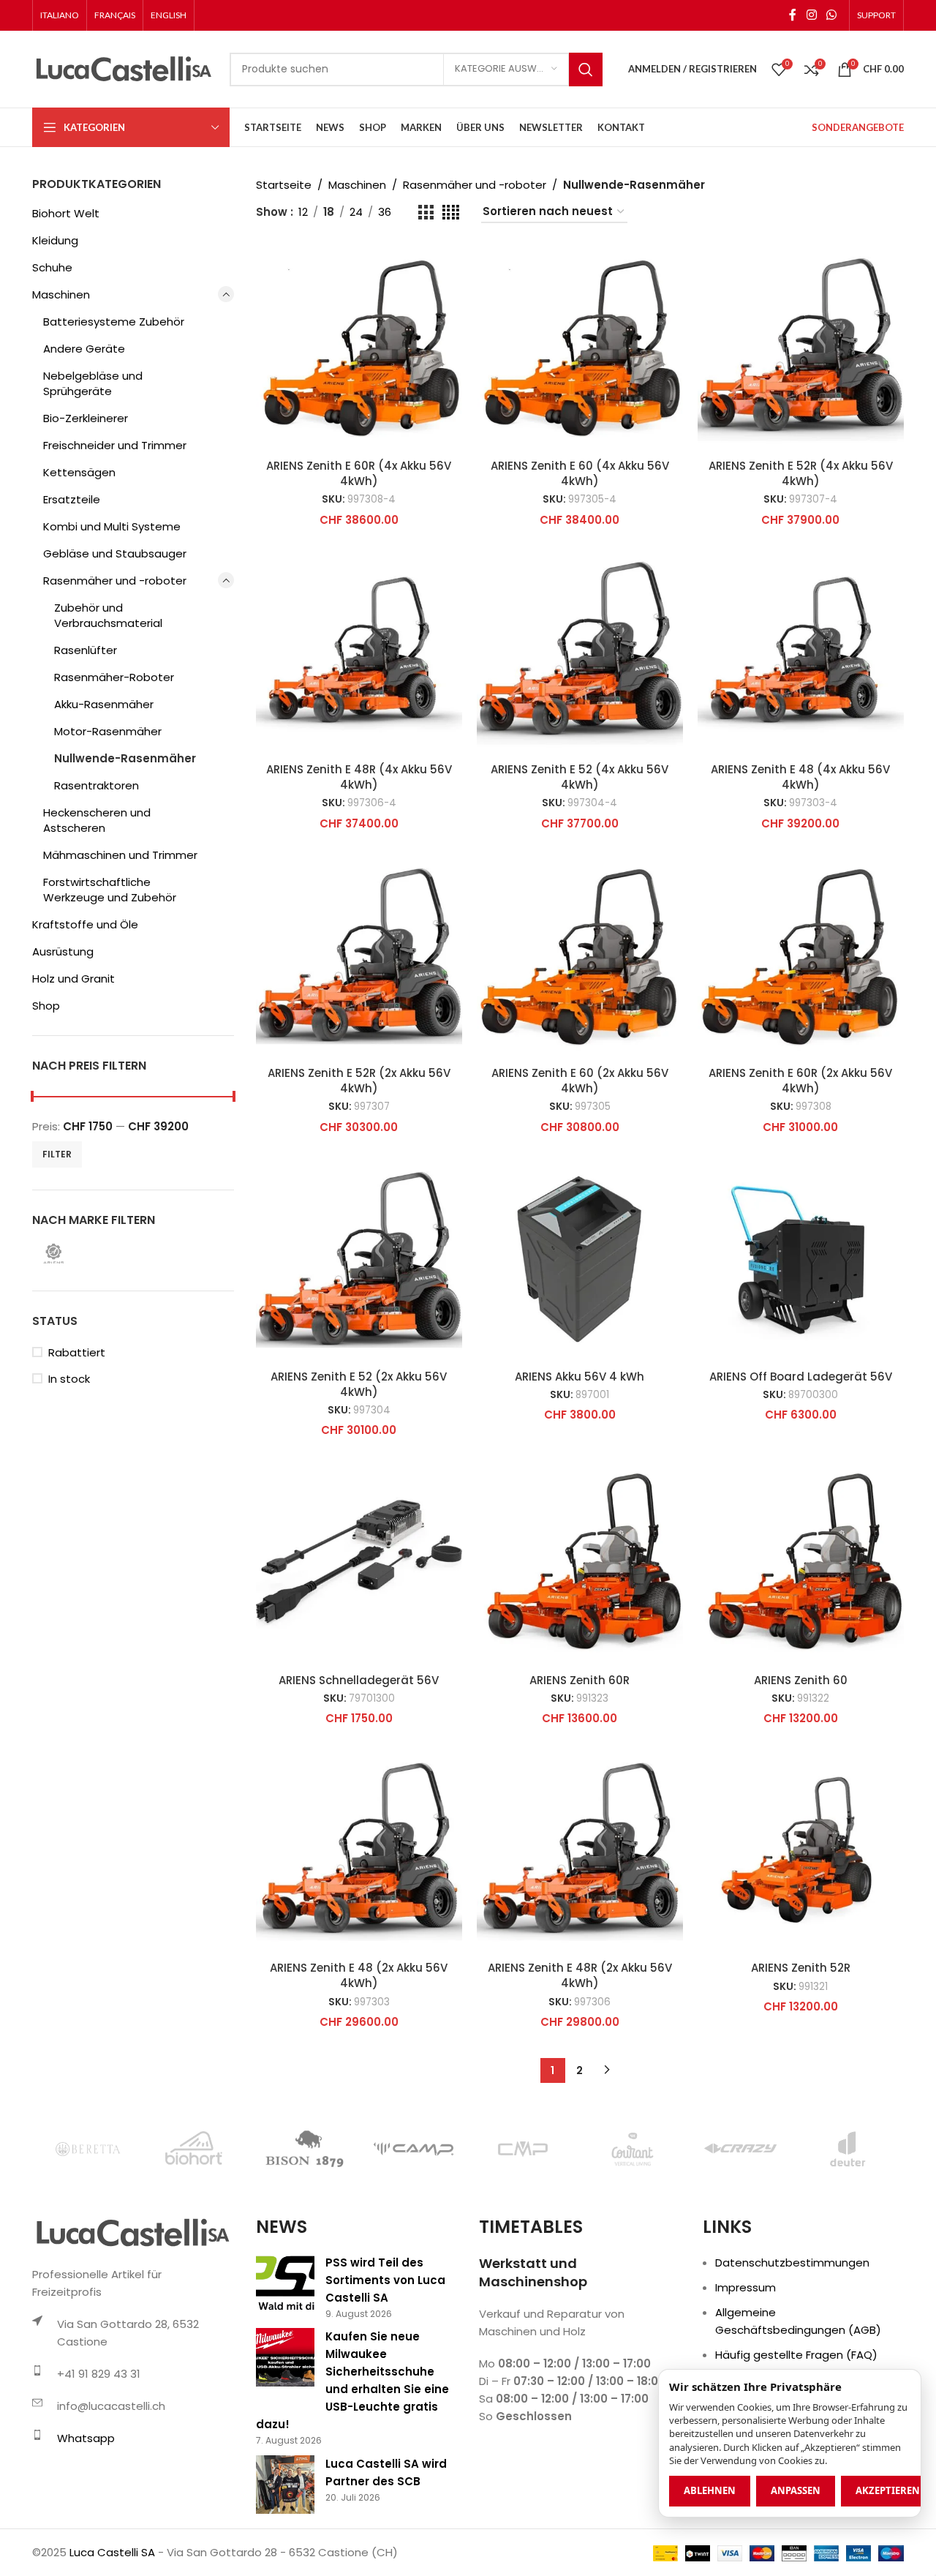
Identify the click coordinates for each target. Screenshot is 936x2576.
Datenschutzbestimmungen (792, 2263)
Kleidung (55, 240)
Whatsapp (86, 2438)
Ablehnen (710, 2490)
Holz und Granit (73, 979)
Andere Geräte (84, 349)
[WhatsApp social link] (832, 15)
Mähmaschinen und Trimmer (120, 855)
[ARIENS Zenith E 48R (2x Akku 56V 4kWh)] (580, 1850)
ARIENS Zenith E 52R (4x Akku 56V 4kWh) (801, 473)
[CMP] (522, 2149)
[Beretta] (87, 2149)
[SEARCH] (586, 70)
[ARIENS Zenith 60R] (580, 1562)
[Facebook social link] (793, 15)
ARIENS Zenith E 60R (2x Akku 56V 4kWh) (800, 1081)
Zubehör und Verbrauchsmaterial (108, 615)
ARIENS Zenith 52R (801, 1968)
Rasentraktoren (97, 785)
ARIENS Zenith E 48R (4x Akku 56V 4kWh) (359, 777)
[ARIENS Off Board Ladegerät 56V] (801, 1259)
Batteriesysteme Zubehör (114, 322)
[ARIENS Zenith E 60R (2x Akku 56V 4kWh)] (801, 955)
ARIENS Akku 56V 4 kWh (580, 1377)
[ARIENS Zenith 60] (801, 1562)
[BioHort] (196, 2149)
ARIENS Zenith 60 (801, 1680)
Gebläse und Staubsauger (115, 553)
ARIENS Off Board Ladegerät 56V (801, 1377)
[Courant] (631, 2149)
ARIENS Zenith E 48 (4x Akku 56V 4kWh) (800, 777)
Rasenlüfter (86, 650)
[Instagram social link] (811, 15)
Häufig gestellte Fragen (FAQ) (796, 2355)
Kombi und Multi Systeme (112, 526)
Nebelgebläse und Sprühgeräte (93, 383)
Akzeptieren (888, 2490)
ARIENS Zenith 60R (580, 1680)
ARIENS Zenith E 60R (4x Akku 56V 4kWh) (359, 473)
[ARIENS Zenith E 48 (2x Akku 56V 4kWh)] (359, 1850)
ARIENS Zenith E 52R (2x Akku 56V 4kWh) (359, 1081)
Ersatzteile (72, 499)
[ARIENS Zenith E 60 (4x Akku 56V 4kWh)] (580, 348)
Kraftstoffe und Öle (85, 924)
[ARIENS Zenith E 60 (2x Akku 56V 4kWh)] (580, 955)
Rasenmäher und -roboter (115, 581)
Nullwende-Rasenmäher (125, 758)
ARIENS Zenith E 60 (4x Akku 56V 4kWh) (580, 473)
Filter (57, 1154)
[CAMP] (414, 2149)
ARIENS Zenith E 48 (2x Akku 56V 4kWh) (359, 1975)
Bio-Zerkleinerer (86, 418)
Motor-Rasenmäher (108, 731)
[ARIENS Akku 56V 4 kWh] (580, 1259)
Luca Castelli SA (112, 2552)
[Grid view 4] (451, 213)
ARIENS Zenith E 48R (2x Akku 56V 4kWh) (580, 1975)
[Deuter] (849, 2149)
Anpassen (796, 2490)
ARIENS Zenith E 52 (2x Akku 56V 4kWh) (359, 1384)
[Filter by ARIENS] (80, 1254)
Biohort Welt (66, 213)
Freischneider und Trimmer (115, 445)
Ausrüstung (63, 951)
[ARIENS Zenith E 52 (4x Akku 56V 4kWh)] (580, 652)
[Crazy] (740, 2149)
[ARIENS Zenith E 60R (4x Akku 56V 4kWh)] (359, 348)
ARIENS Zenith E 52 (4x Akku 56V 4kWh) (580, 777)
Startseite (284, 185)
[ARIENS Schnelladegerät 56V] (359, 1562)
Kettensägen (79, 472)
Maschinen (61, 294)
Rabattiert (77, 1352)
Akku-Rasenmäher (104, 704)
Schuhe (52, 267)
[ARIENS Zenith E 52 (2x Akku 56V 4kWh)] (359, 1259)
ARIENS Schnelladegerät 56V (359, 1680)
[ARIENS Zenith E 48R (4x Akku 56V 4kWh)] (359, 652)
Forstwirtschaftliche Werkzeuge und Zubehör (110, 890)
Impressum (746, 2287)
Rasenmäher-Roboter (114, 677)
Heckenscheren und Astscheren (97, 820)
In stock (69, 1379)
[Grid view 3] (426, 213)
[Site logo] (124, 68)
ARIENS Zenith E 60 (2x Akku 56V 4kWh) (580, 1081)
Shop (46, 1006)
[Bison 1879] (305, 2149)
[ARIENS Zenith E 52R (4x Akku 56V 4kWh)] (801, 348)
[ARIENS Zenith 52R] (801, 1850)
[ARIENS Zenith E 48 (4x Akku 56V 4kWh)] (801, 652)
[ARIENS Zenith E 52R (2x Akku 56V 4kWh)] (359, 955)
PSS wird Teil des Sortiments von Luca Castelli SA (385, 2280)
